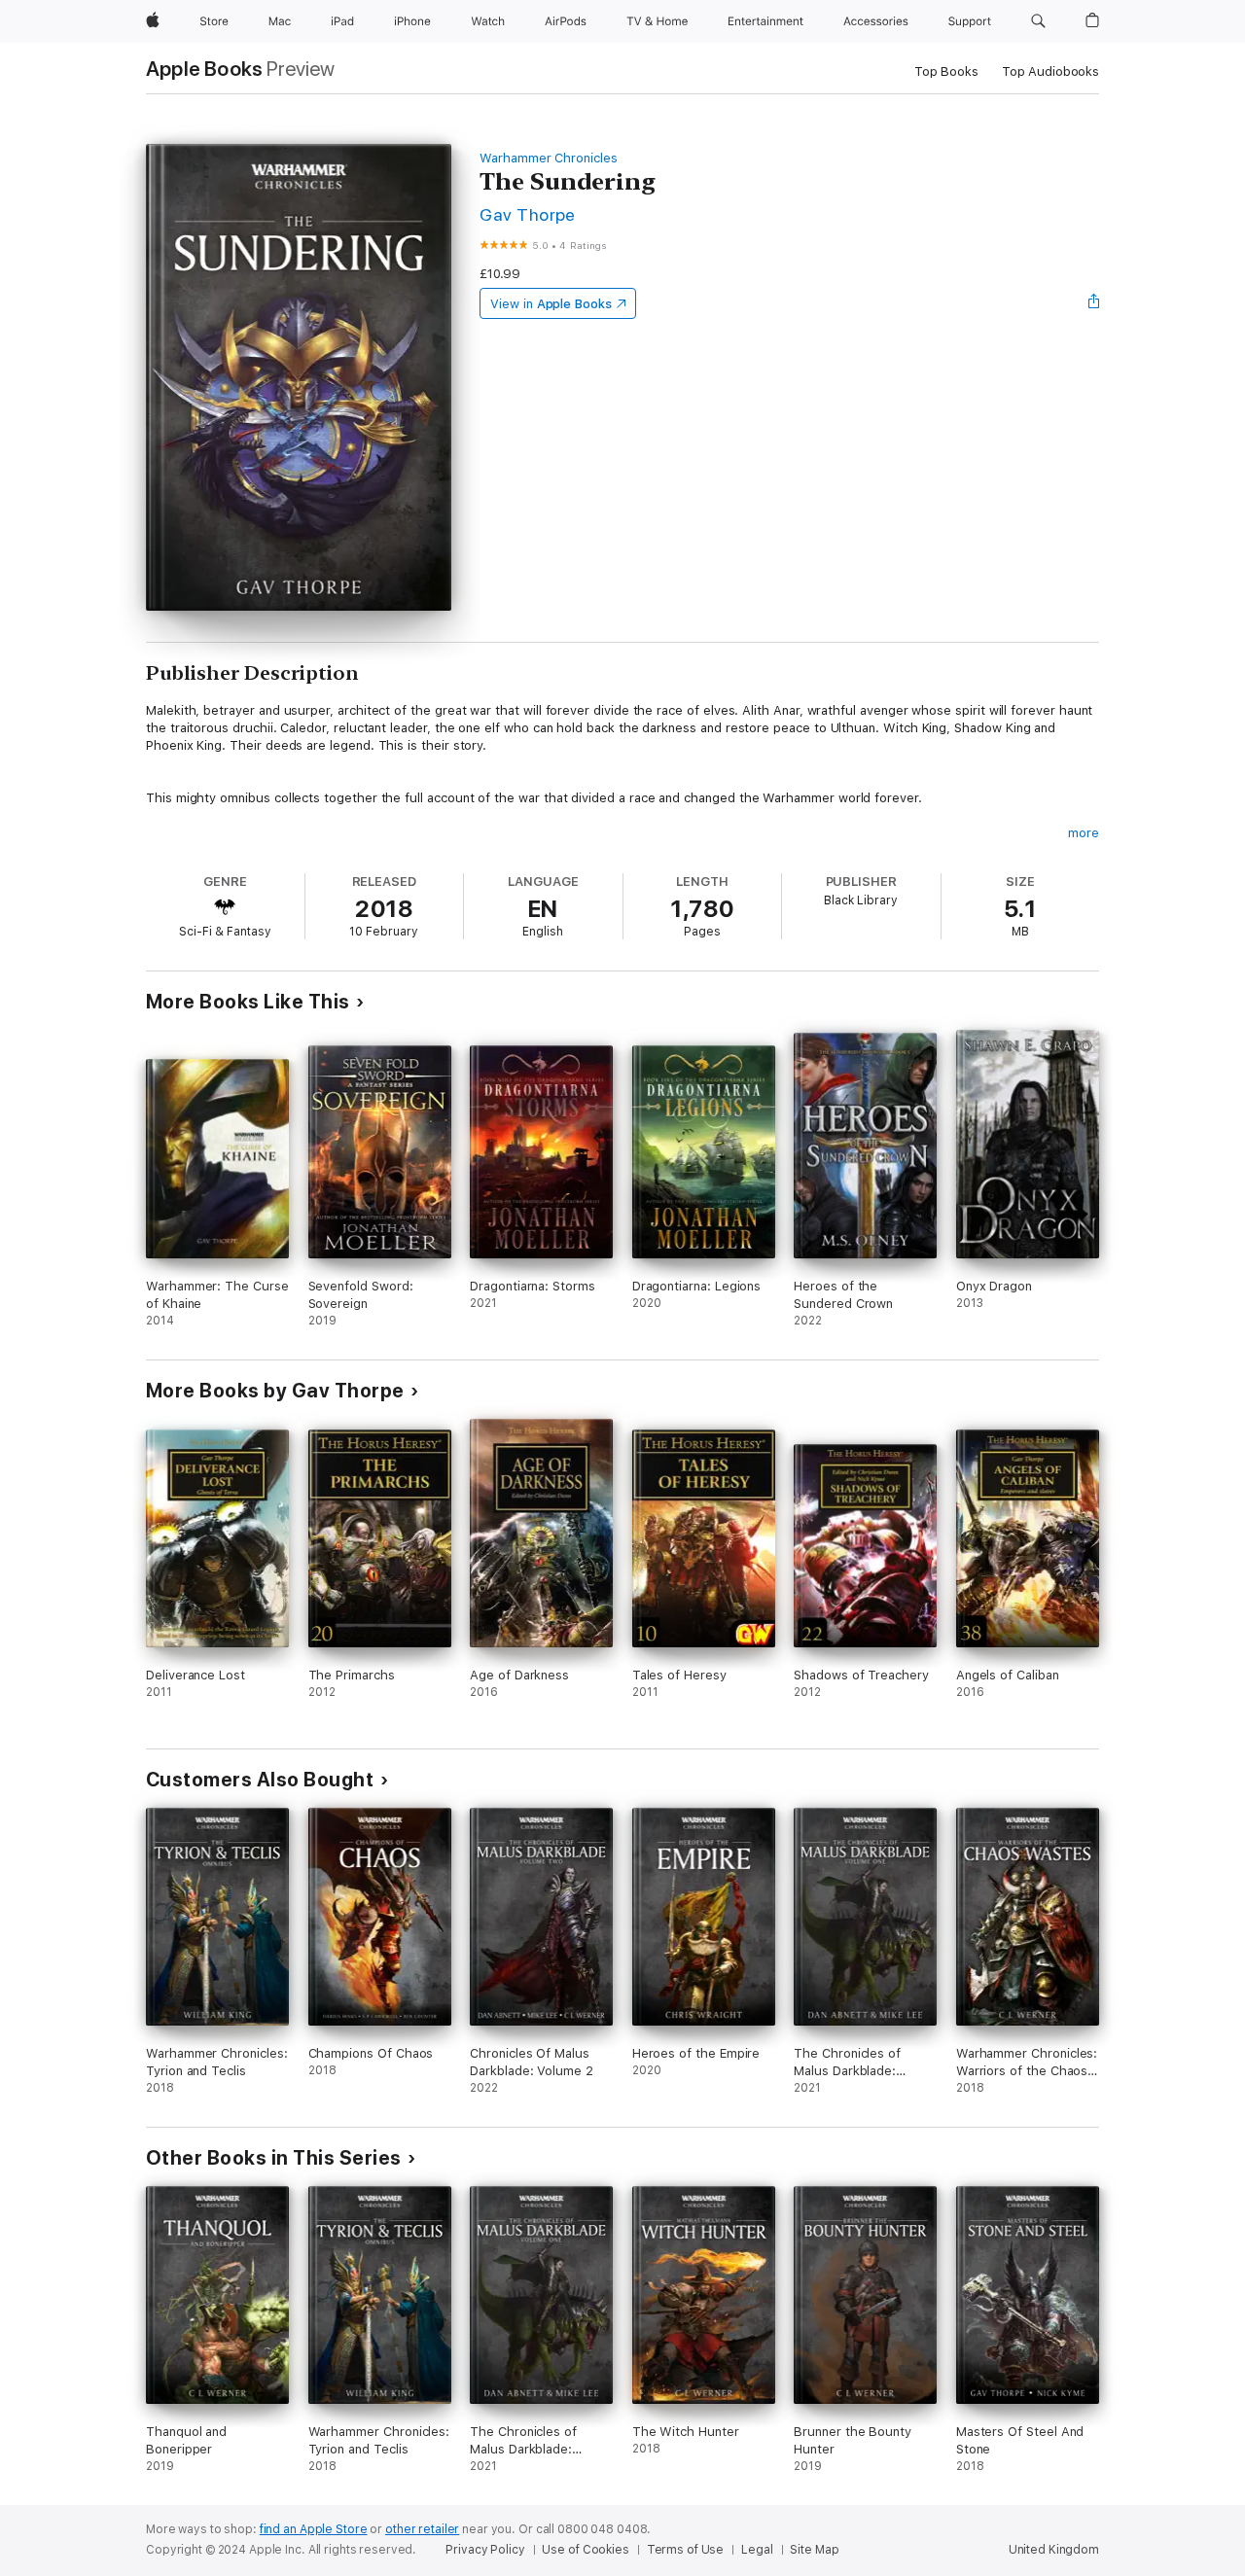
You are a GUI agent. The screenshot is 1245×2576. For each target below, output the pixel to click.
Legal (757, 2550)
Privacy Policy (485, 2550)
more (1084, 833)
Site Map (814, 2550)
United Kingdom (1054, 2550)
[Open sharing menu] (1094, 303)
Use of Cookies (585, 2550)
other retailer (422, 2529)
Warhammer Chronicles (549, 158)
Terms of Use (686, 2550)
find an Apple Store (314, 2529)
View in (551, 304)
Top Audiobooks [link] (1050, 71)
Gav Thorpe (528, 214)
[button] (1038, 21)
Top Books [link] (946, 71)
